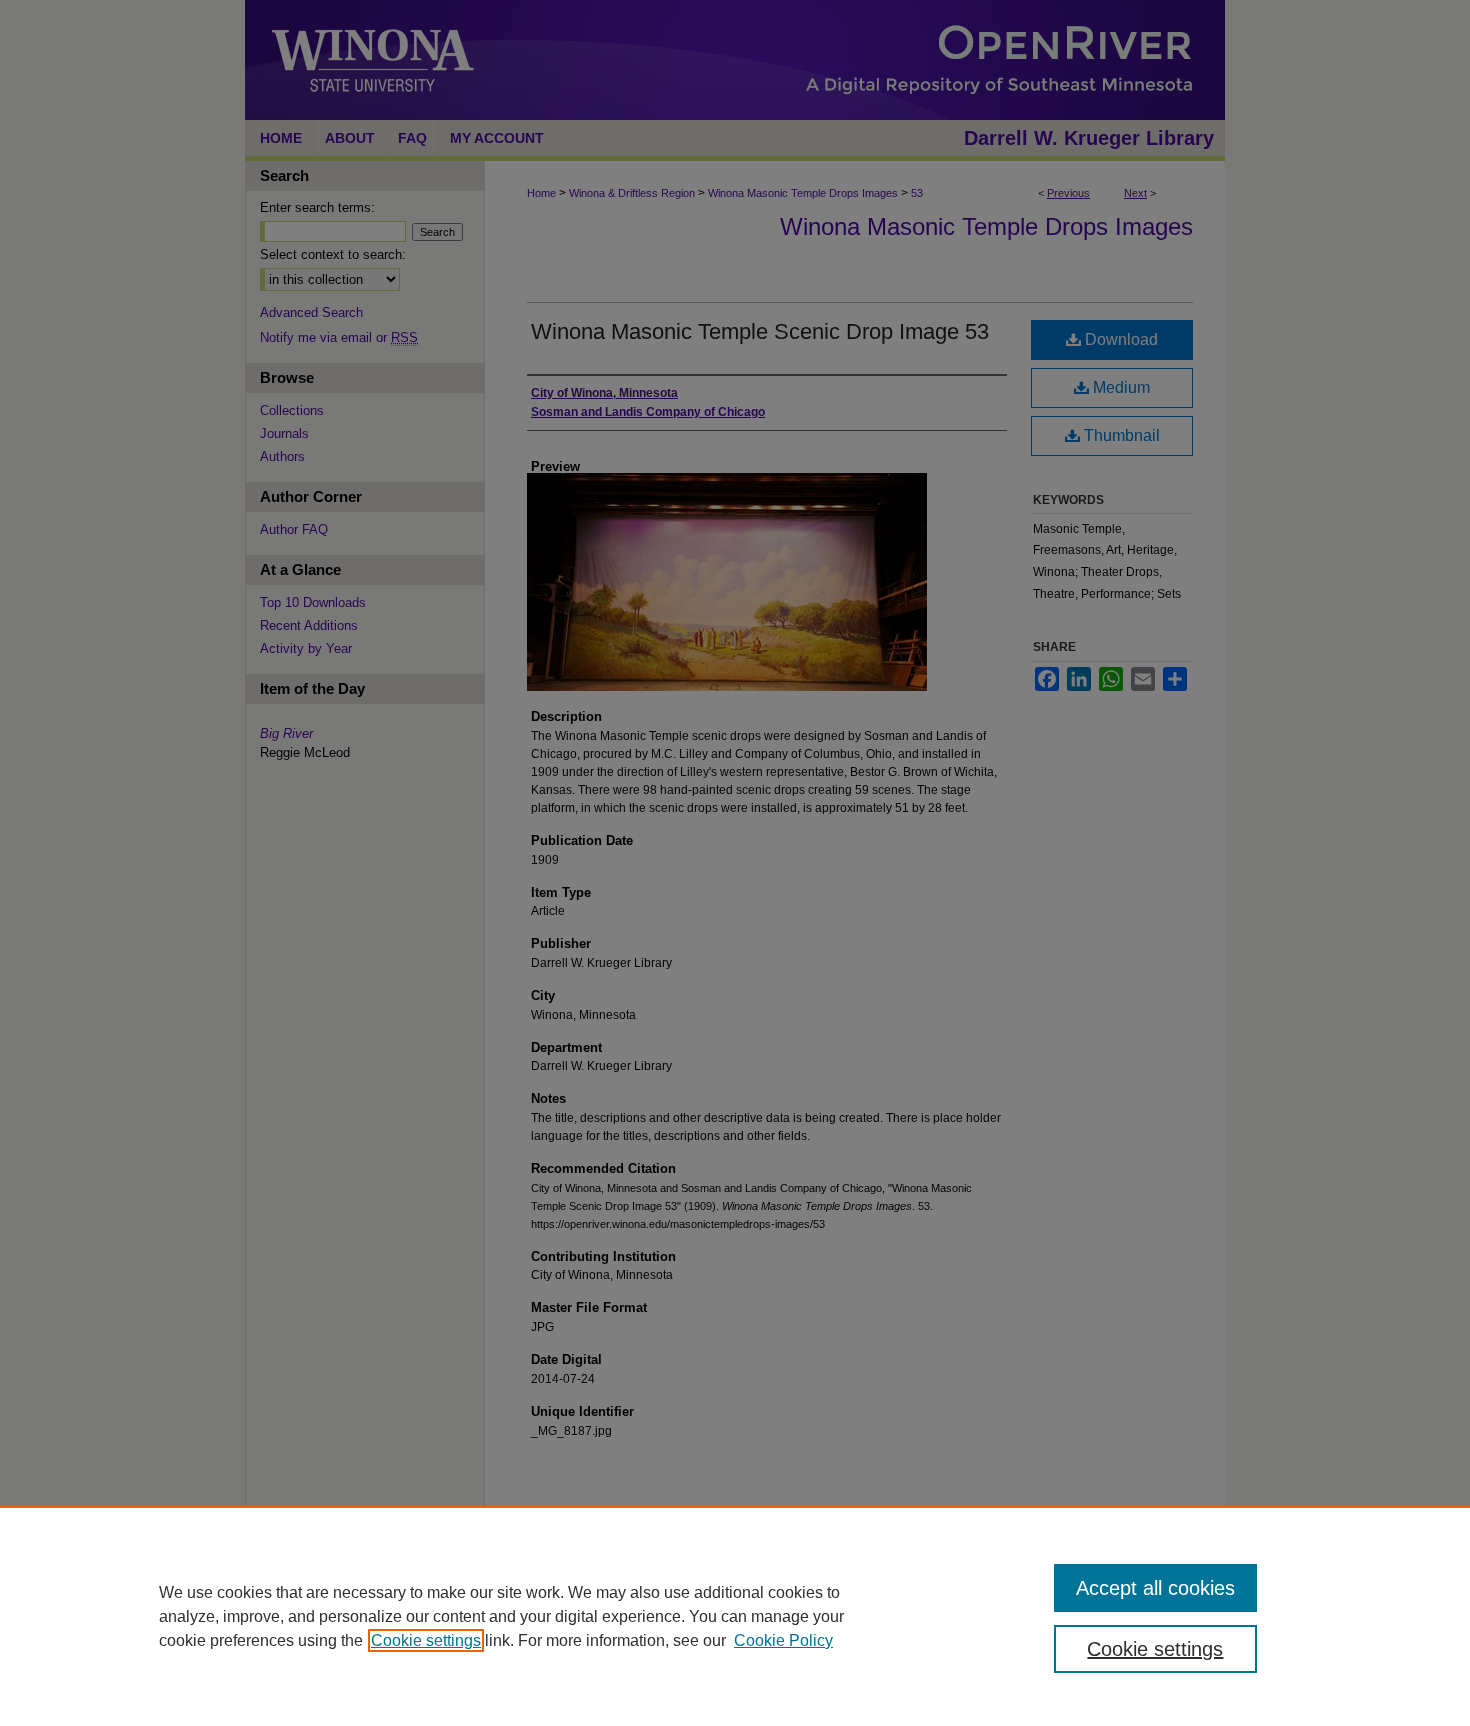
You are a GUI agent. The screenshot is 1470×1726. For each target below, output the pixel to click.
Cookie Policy (783, 1640)
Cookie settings (426, 1640)
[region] (735, 1616)
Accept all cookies (1155, 1588)
